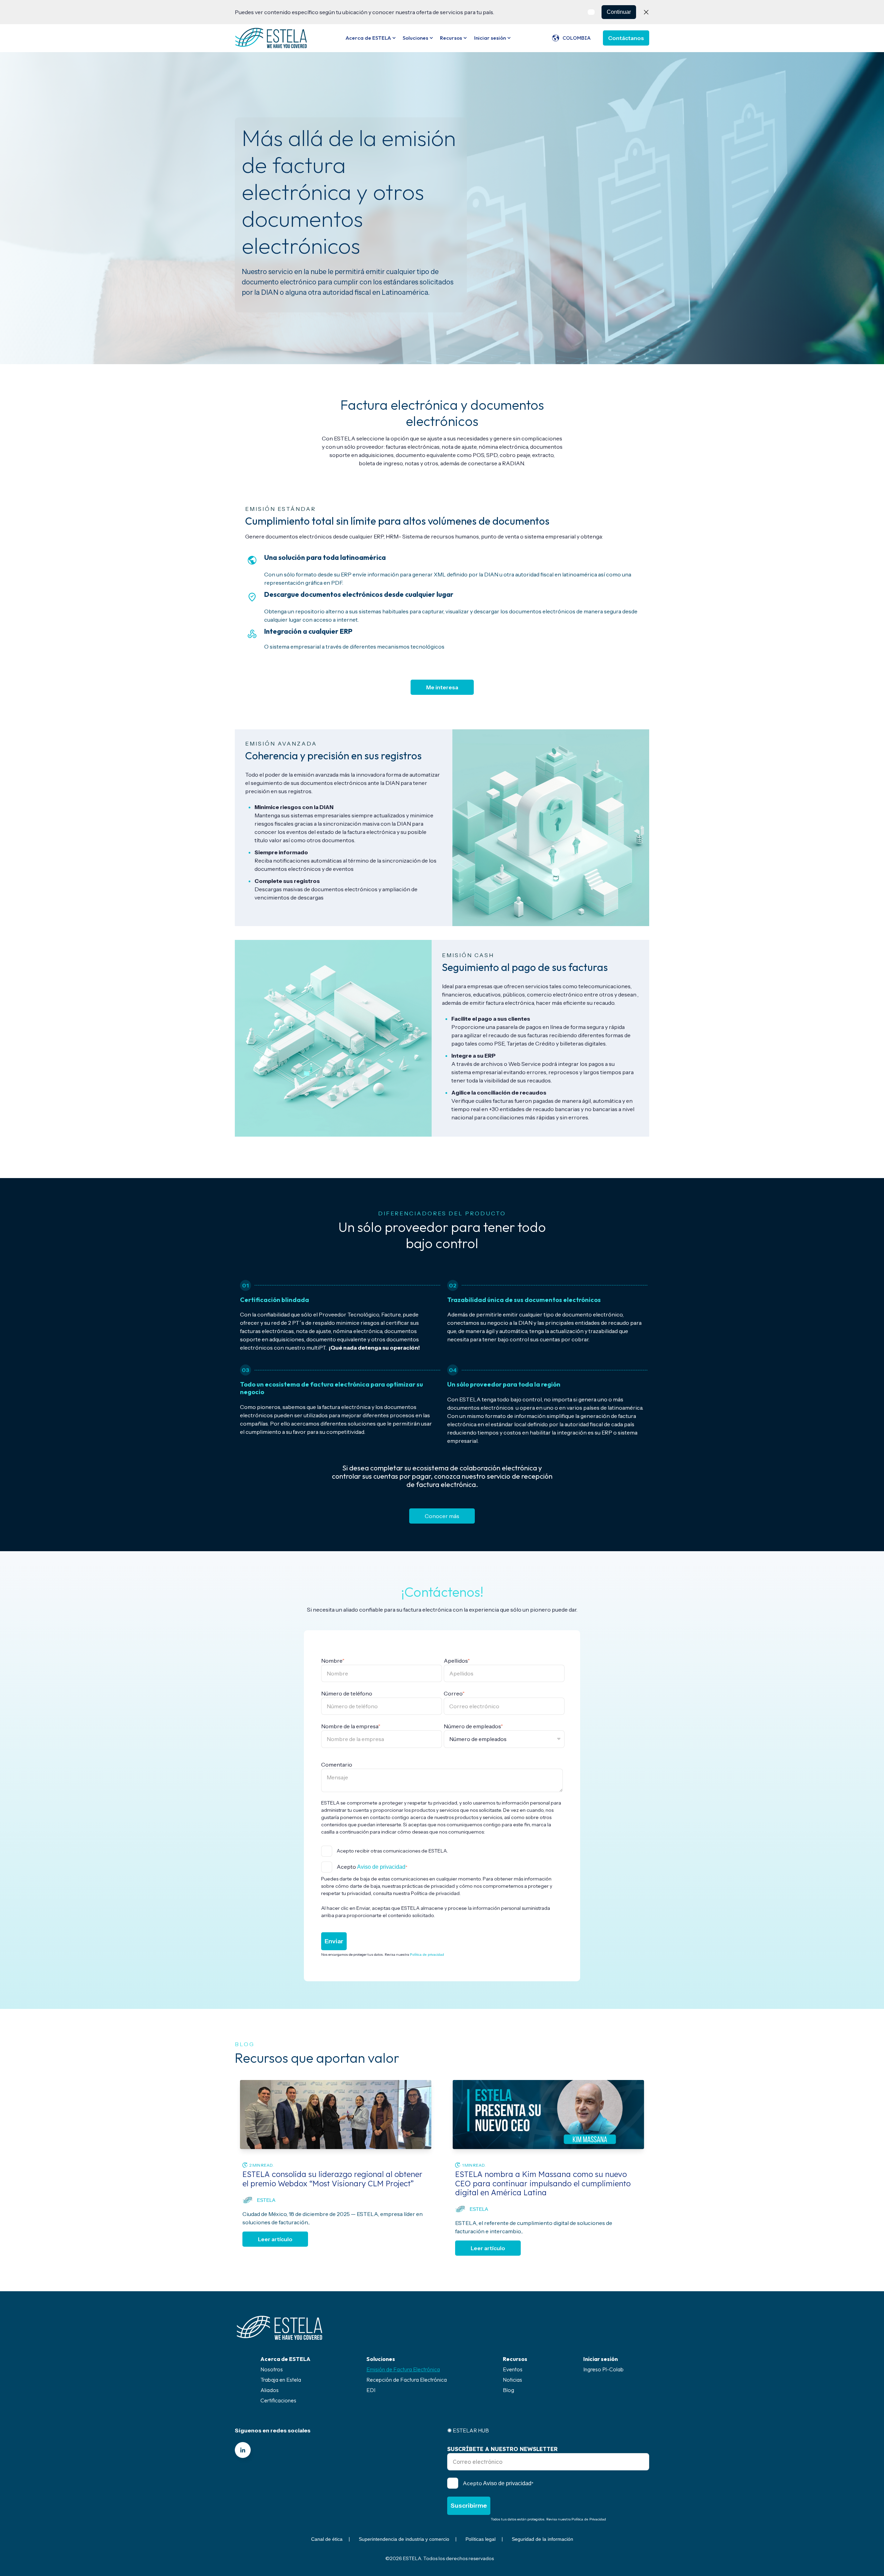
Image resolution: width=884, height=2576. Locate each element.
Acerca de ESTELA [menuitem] (285, 2359)
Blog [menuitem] (508, 2390)
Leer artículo (275, 2239)
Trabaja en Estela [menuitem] (281, 2380)
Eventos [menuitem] (513, 2369)
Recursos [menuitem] (515, 2359)
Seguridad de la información (542, 2539)
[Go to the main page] (271, 38)
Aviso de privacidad (381, 1867)
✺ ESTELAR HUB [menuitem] (468, 2430)
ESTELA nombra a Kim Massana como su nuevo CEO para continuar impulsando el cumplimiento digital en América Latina (543, 2183)
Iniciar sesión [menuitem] (600, 2359)
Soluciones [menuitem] (381, 2359)
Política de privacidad (427, 1955)
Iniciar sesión (490, 38)
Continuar (619, 12)
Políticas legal (481, 2539)
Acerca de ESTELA (368, 38)
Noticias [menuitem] (512, 2380)
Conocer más (442, 1516)
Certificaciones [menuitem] (278, 2400)
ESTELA (266, 2200)
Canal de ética (327, 2539)
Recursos (451, 38)
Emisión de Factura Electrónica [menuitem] (403, 2369)
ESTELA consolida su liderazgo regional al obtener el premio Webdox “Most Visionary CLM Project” (332, 2179)
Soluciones (415, 38)
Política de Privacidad (589, 2519)
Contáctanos (626, 38)
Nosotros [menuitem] (272, 2369)
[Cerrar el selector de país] (646, 12)
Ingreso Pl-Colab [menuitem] (603, 2369)
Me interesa (442, 687)
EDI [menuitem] (371, 2390)
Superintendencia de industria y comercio (404, 2539)
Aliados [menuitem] (270, 2390)
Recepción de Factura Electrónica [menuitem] (407, 2380)
